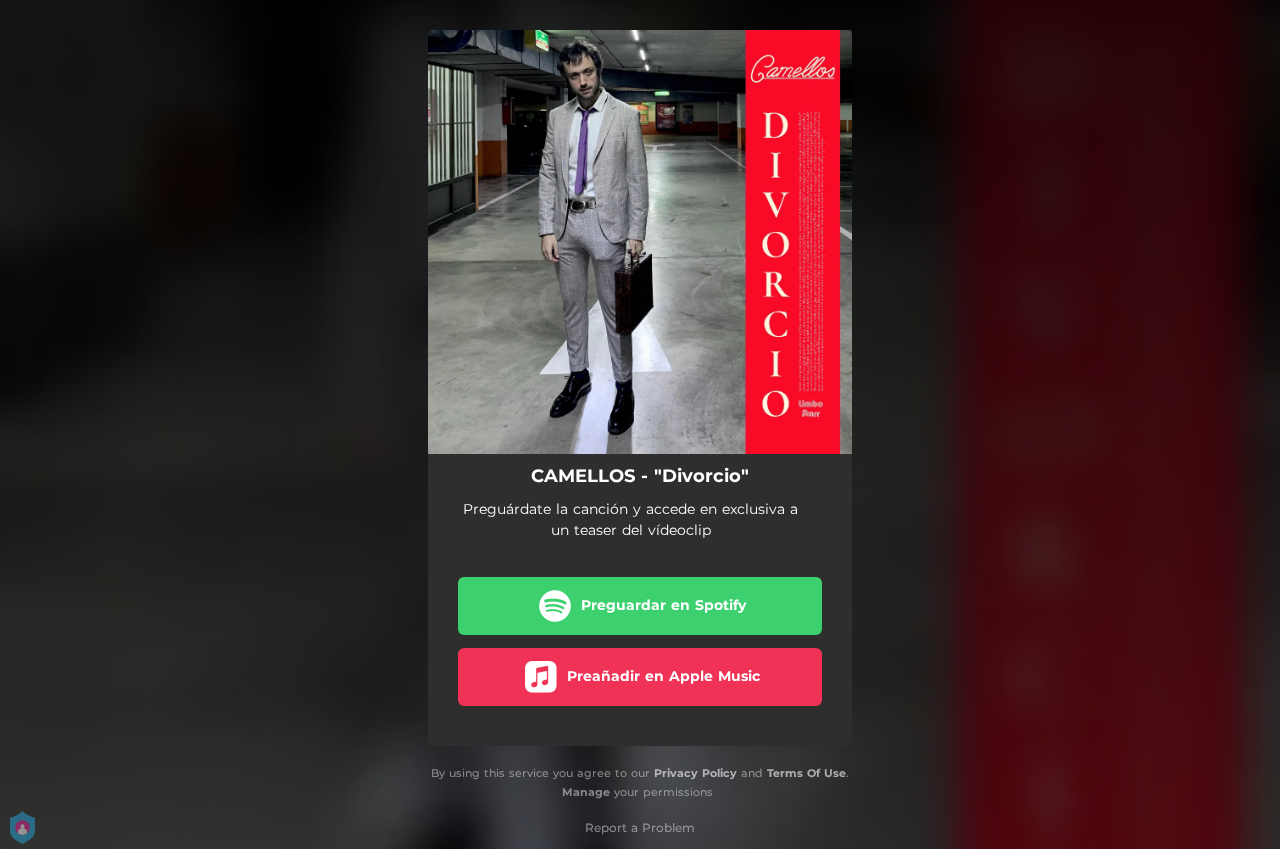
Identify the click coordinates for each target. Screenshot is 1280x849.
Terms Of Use (806, 773)
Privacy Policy (695, 773)
